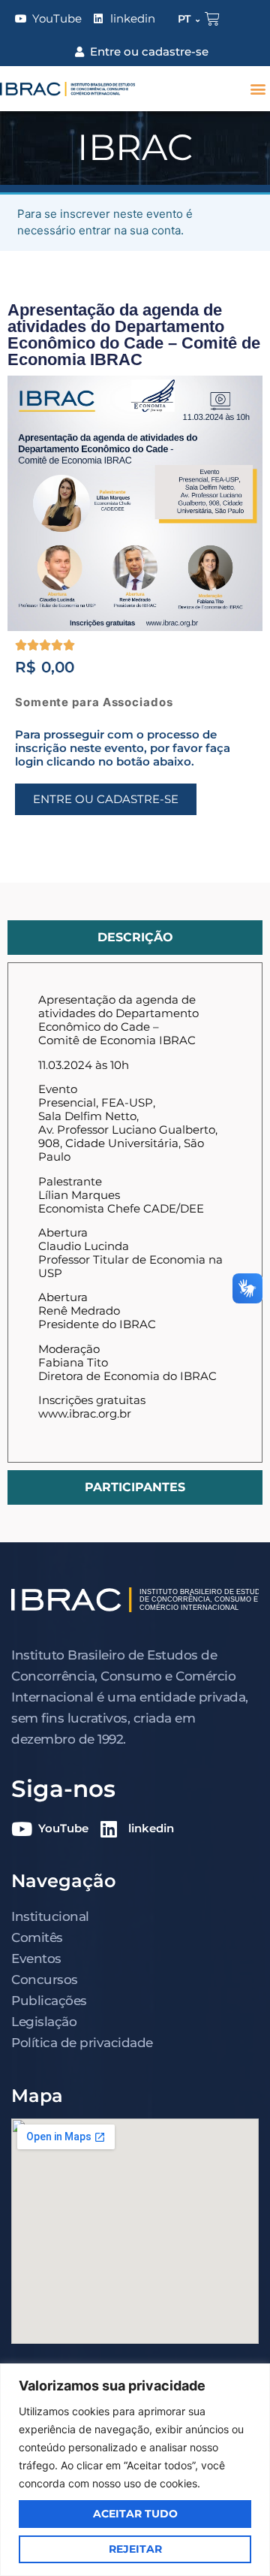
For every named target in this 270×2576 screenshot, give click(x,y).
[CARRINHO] (212, 19)
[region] (135, 2470)
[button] (258, 89)
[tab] (135, 938)
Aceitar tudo (135, 2514)
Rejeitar (135, 2549)
